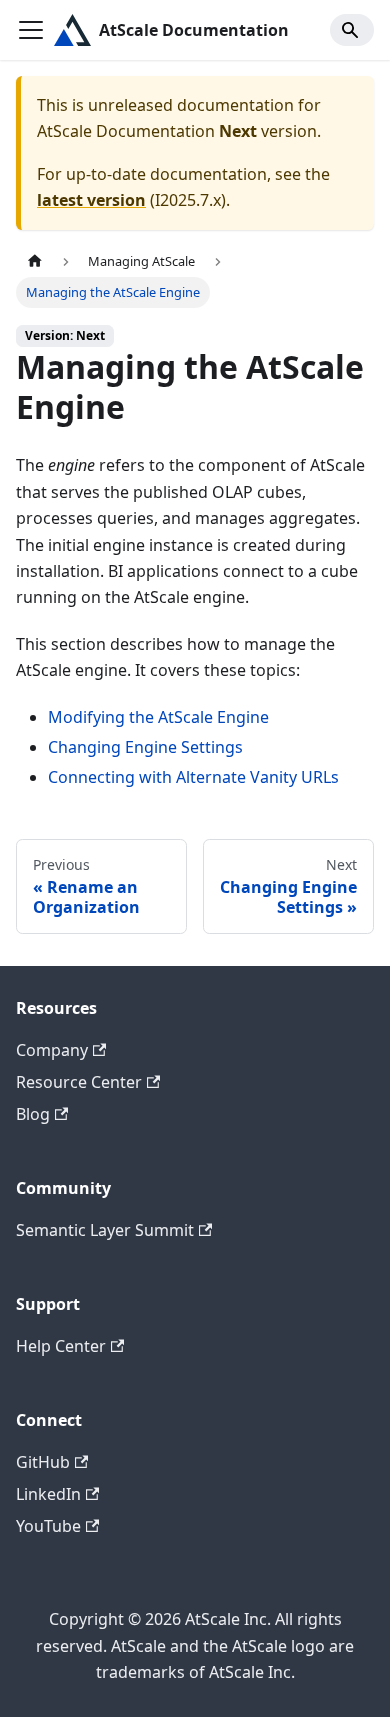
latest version (91, 200)
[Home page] (35, 261)
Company (52, 1050)
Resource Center (79, 1082)
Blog (33, 1114)
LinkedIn (48, 1494)
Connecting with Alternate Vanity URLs (193, 777)
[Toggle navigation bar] (31, 30)
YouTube (48, 1526)
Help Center (61, 1346)
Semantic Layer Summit (105, 1230)
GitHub (43, 1462)
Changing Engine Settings (145, 747)
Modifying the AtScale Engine (158, 717)
